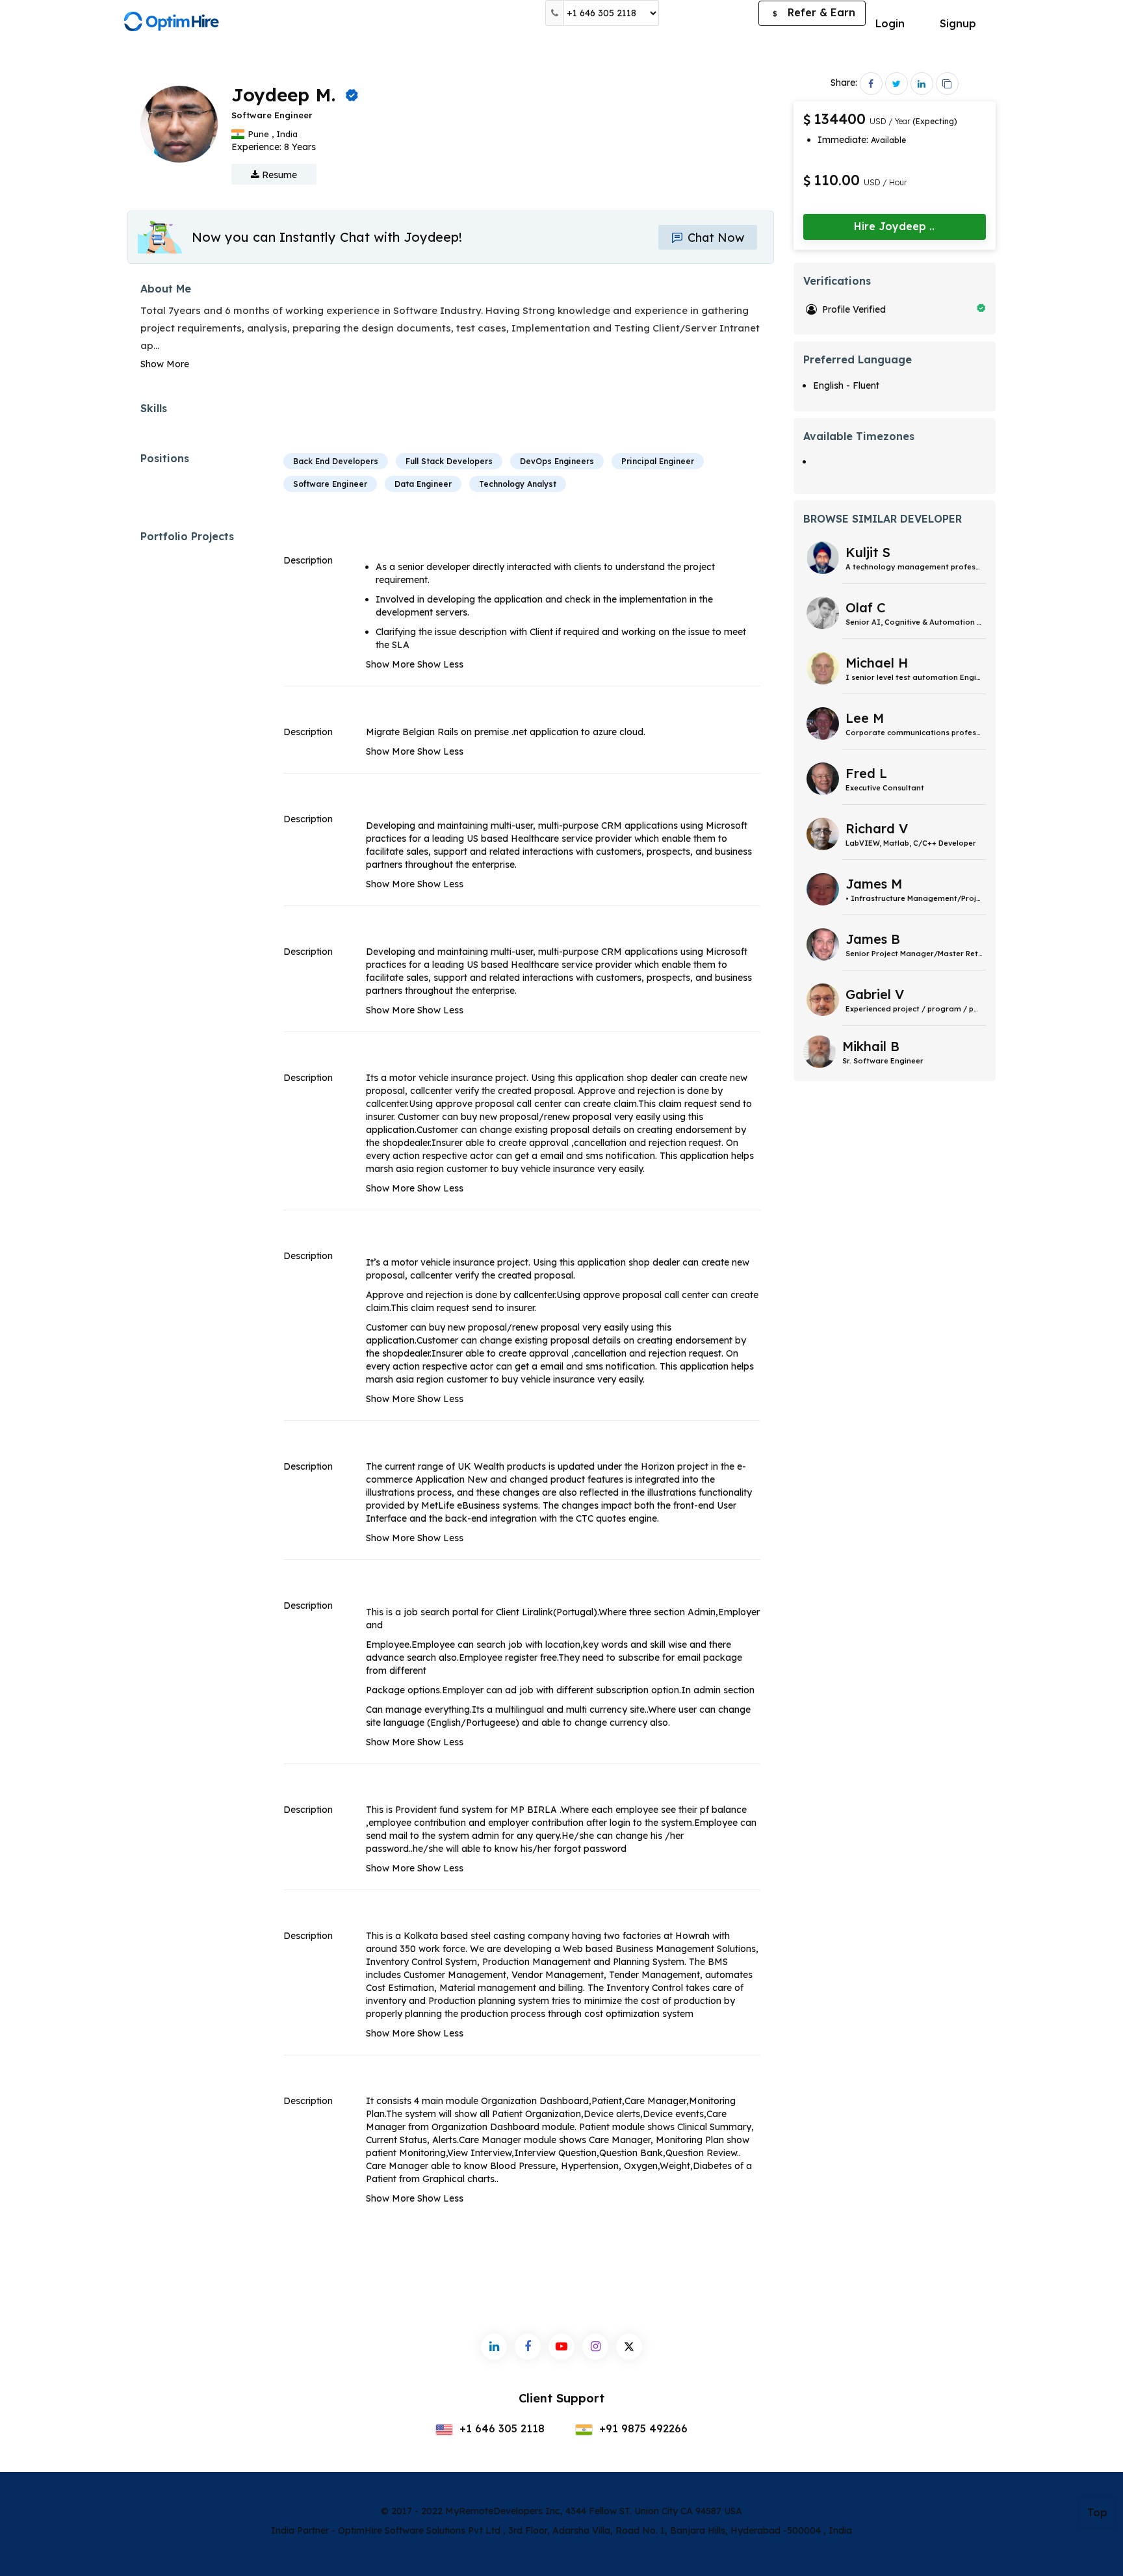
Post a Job (709, 13)
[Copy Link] (947, 84)
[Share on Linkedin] (922, 84)
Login (890, 23)
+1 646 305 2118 (500, 2428)
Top (1097, 2512)
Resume (278, 175)
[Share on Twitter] (897, 84)
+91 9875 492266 (642, 2428)
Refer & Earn (814, 12)
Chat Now (714, 238)
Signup (958, 23)
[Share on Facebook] (871, 84)
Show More (165, 364)
